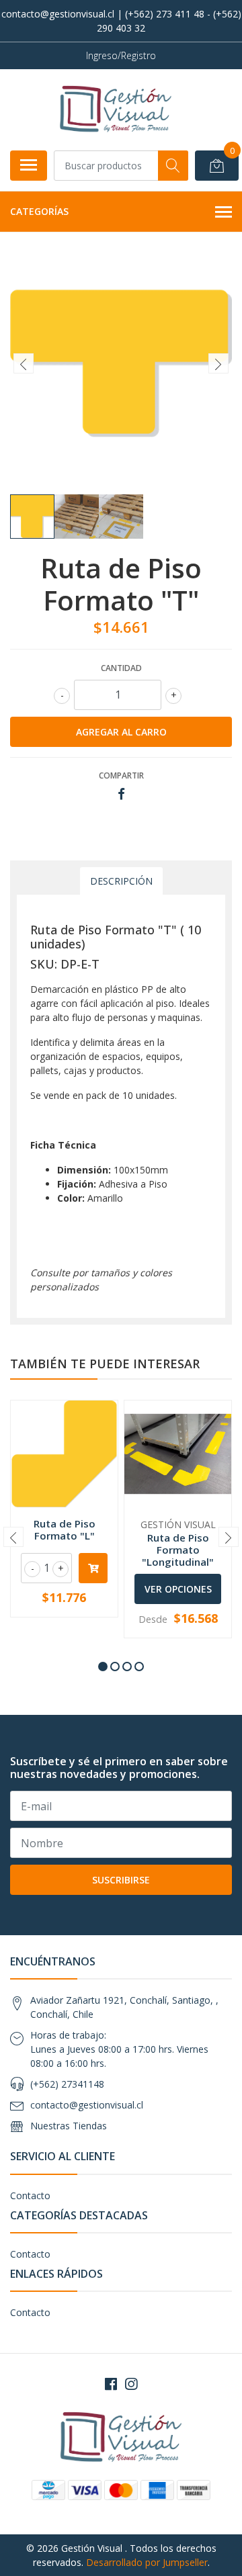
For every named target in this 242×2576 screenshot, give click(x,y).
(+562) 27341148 (67, 2084)
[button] (103, 1667)
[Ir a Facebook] (111, 2384)
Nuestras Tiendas (69, 2126)
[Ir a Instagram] (131, 2384)
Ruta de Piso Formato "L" (65, 1529)
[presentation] (24, 363)
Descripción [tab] (121, 881)
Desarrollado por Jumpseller (147, 2562)
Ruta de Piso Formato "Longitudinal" (178, 1550)
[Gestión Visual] (116, 109)
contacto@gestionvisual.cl (87, 2105)
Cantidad (121, 668)
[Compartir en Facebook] (121, 794)
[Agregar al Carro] (93, 1568)
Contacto (30, 2195)
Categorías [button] (39, 211)
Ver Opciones (178, 1589)
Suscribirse (121, 1880)
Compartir (121, 775)
